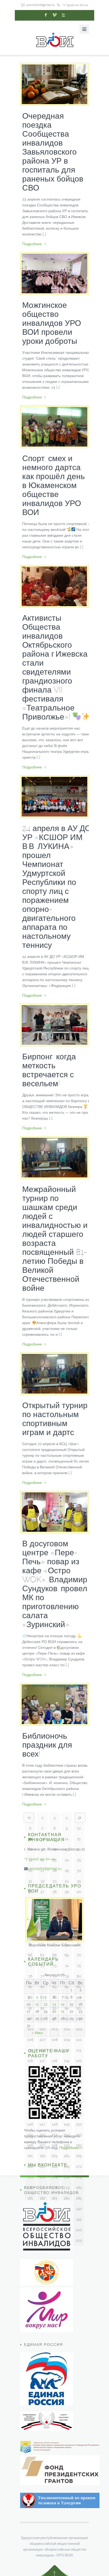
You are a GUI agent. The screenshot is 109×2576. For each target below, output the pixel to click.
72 (42, 1966)
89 (67, 1997)
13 (54, 1839)
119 (67, 2061)
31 (30, 1881)
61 (30, 1944)
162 (42, 2156)
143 (54, 2114)
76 (30, 1976)
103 (55, 2029)
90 (79, 1997)
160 (79, 2145)
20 (79, 1849)
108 (55, 2040)
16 (30, 1849)
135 (79, 2092)
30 (79, 1870)
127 (42, 2082)
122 (42, 2071)
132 (42, 2092)
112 (42, 2050)
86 (30, 1997)
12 (42, 1839)
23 (55, 1860)
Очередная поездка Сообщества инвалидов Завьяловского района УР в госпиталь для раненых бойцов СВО (53, 152)
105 (79, 2029)
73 (54, 1966)
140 (79, 2103)
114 (67, 2050)
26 (30, 1870)
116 (30, 2061)
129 (67, 2082)
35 (79, 1881)
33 (54, 1881)
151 (30, 2135)
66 (30, 1955)
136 (30, 2103)
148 (54, 2124)
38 (54, 1892)
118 (54, 2061)
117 (42, 2061)
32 (42, 1881)
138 (54, 2103)
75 (79, 1966)
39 (67, 1892)
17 (42, 1849)
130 (79, 2082)
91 (30, 2008)
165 (79, 2156)
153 (54, 2135)
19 (67, 1849)
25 (79, 1860)
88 (54, 1997)
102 (42, 2029)
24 (67, 1860)
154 (67, 2135)
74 (67, 1966)
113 (54, 2050)
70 (79, 1955)
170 (79, 2166)
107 (42, 2040)
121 (30, 2071)
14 (67, 1839)
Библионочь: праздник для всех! (47, 1745)
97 (42, 2018)
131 (30, 2092)
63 (54, 1944)
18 (54, 1849)
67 (42, 1955)
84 (67, 1987)
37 (42, 1892)
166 (30, 2166)
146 (30, 2124)
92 (42, 2008)
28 (55, 1870)
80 (79, 1976)
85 (79, 1987)
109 (67, 2040)
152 (42, 2135)
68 (54, 1955)
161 (30, 2156)
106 (30, 2040)
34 (67, 1881)
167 (42, 2166)
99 (67, 2018)
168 (54, 2166)
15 (79, 1839)
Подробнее (32, 244)
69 (67, 1955)
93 (54, 2008)
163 (54, 2156)
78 (54, 1976)
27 (42, 1870)
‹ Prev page (29, 1818)
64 (67, 1944)
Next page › (80, 1818)
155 (79, 2135)
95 (79, 2008)
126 (30, 2082)
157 (42, 2145)
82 (42, 1987)
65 (79, 1944)
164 (67, 2156)
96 (30, 2018)
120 (79, 2061)
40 (79, 1892)
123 (55, 2071)
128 (55, 2082)
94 (67, 2008)
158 (54, 2145)
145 (79, 2114)
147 (42, 2124)
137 (42, 2103)
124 (67, 2071)
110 (79, 2040)
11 (30, 1839)
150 (79, 2124)
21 (30, 1860)
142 (42, 2114)
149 (67, 2124)
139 (67, 2103)
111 (30, 2050)
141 (30, 2114)
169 (67, 2166)
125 (79, 2071)
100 (79, 2018)
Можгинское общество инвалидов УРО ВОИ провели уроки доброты (52, 323)
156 (30, 2145)
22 (42, 1860)
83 (54, 1987)
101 (30, 2029)
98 (54, 2018)
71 (30, 1966)
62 (42, 1944)
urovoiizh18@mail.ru (40, 5)
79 (67, 1976)
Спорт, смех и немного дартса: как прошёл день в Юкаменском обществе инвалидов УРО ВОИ (54, 485)
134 (67, 2092)
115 (79, 2050)
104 (67, 2029)
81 (30, 1987)
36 (30, 1892)
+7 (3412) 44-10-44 (75, 5)
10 (79, 1828)
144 (67, 2114)
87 (42, 1997)
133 (54, 2092)
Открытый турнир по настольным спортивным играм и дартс (55, 1419)
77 (42, 1976)
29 (67, 1870)
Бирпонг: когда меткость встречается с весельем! (49, 1070)
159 (67, 2145)
